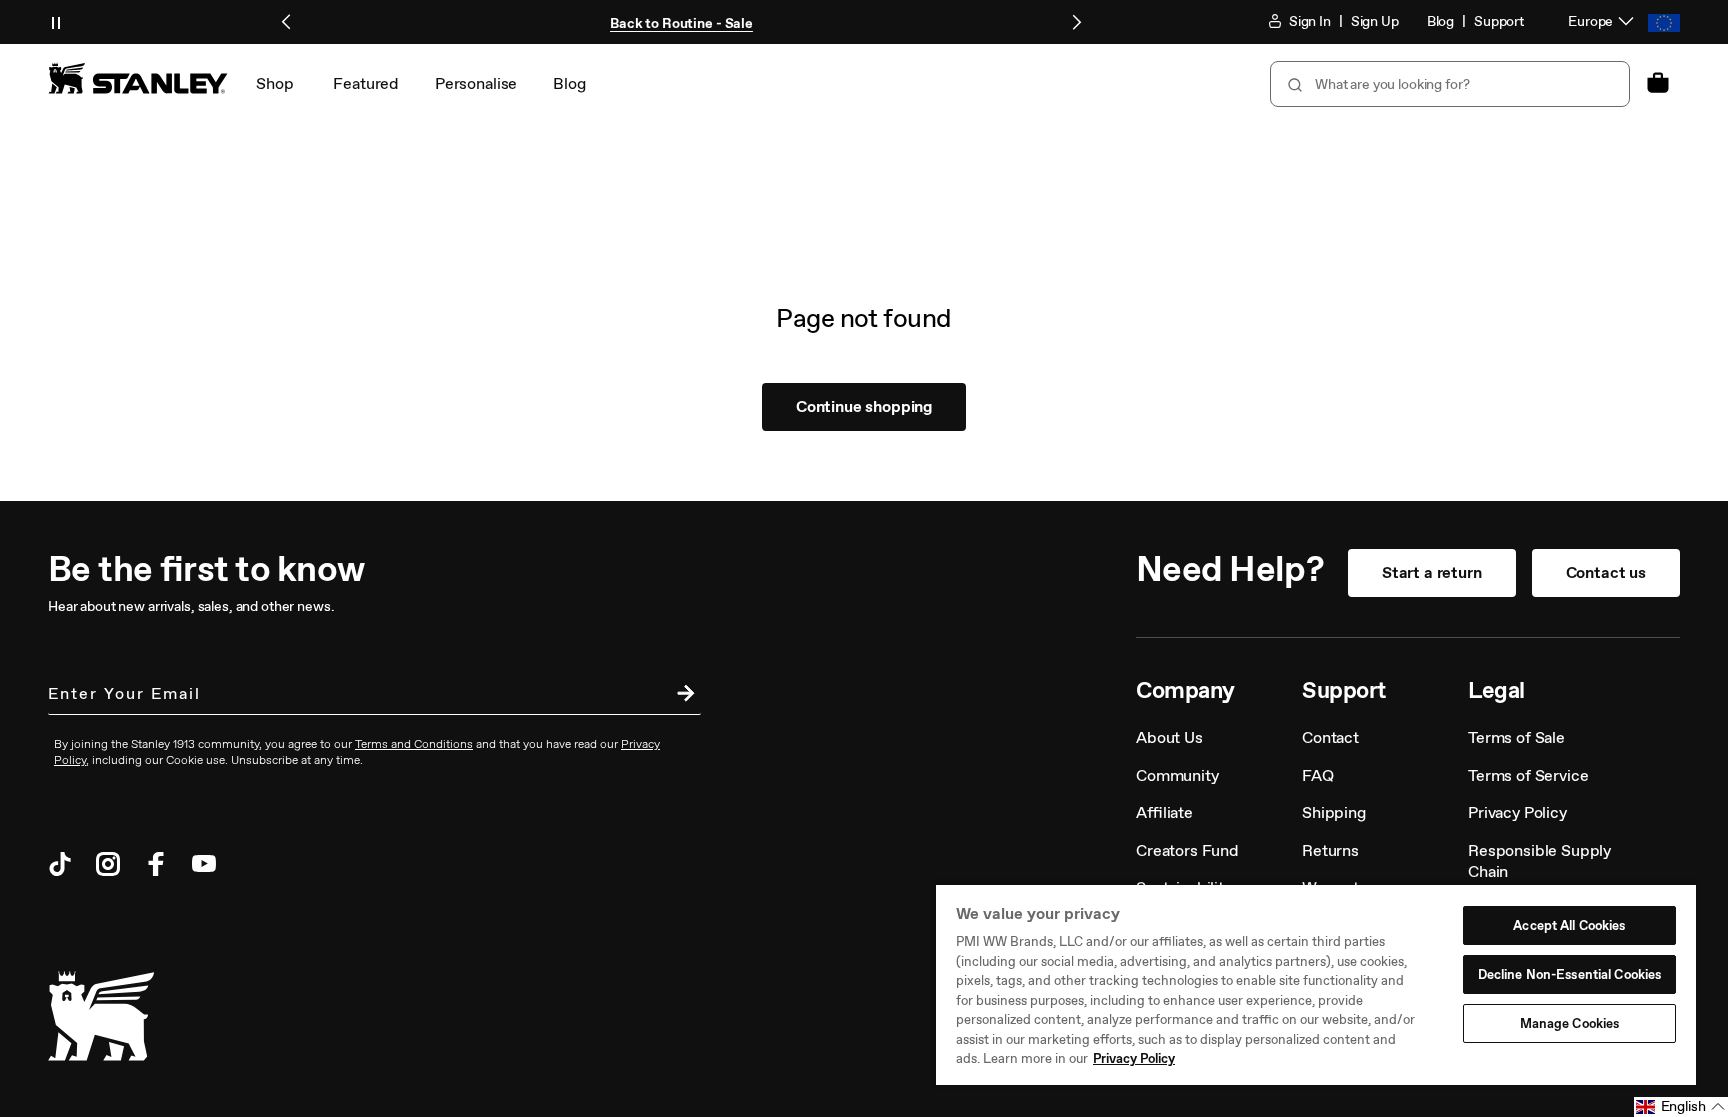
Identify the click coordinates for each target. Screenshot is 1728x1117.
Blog (1440, 21)
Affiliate (1164, 812)
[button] (1681, 1107)
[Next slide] (1076, 22)
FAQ (1318, 775)
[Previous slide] (287, 22)
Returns (1330, 850)
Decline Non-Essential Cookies (1570, 974)
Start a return (1432, 572)
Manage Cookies (1570, 1023)
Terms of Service (1528, 775)
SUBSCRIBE (681, 696)
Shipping (1334, 812)
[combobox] (1450, 84)
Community (1177, 775)
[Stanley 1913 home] (138, 78)
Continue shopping (864, 406)
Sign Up (1375, 21)
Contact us (1606, 572)
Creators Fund (1187, 850)
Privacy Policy (1517, 812)
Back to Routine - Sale (681, 23)
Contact (1330, 737)
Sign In (1308, 21)
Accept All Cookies (1569, 925)
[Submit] (1293, 84)
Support (1499, 21)
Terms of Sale (1516, 737)
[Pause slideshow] (56, 22)
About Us (1169, 737)
